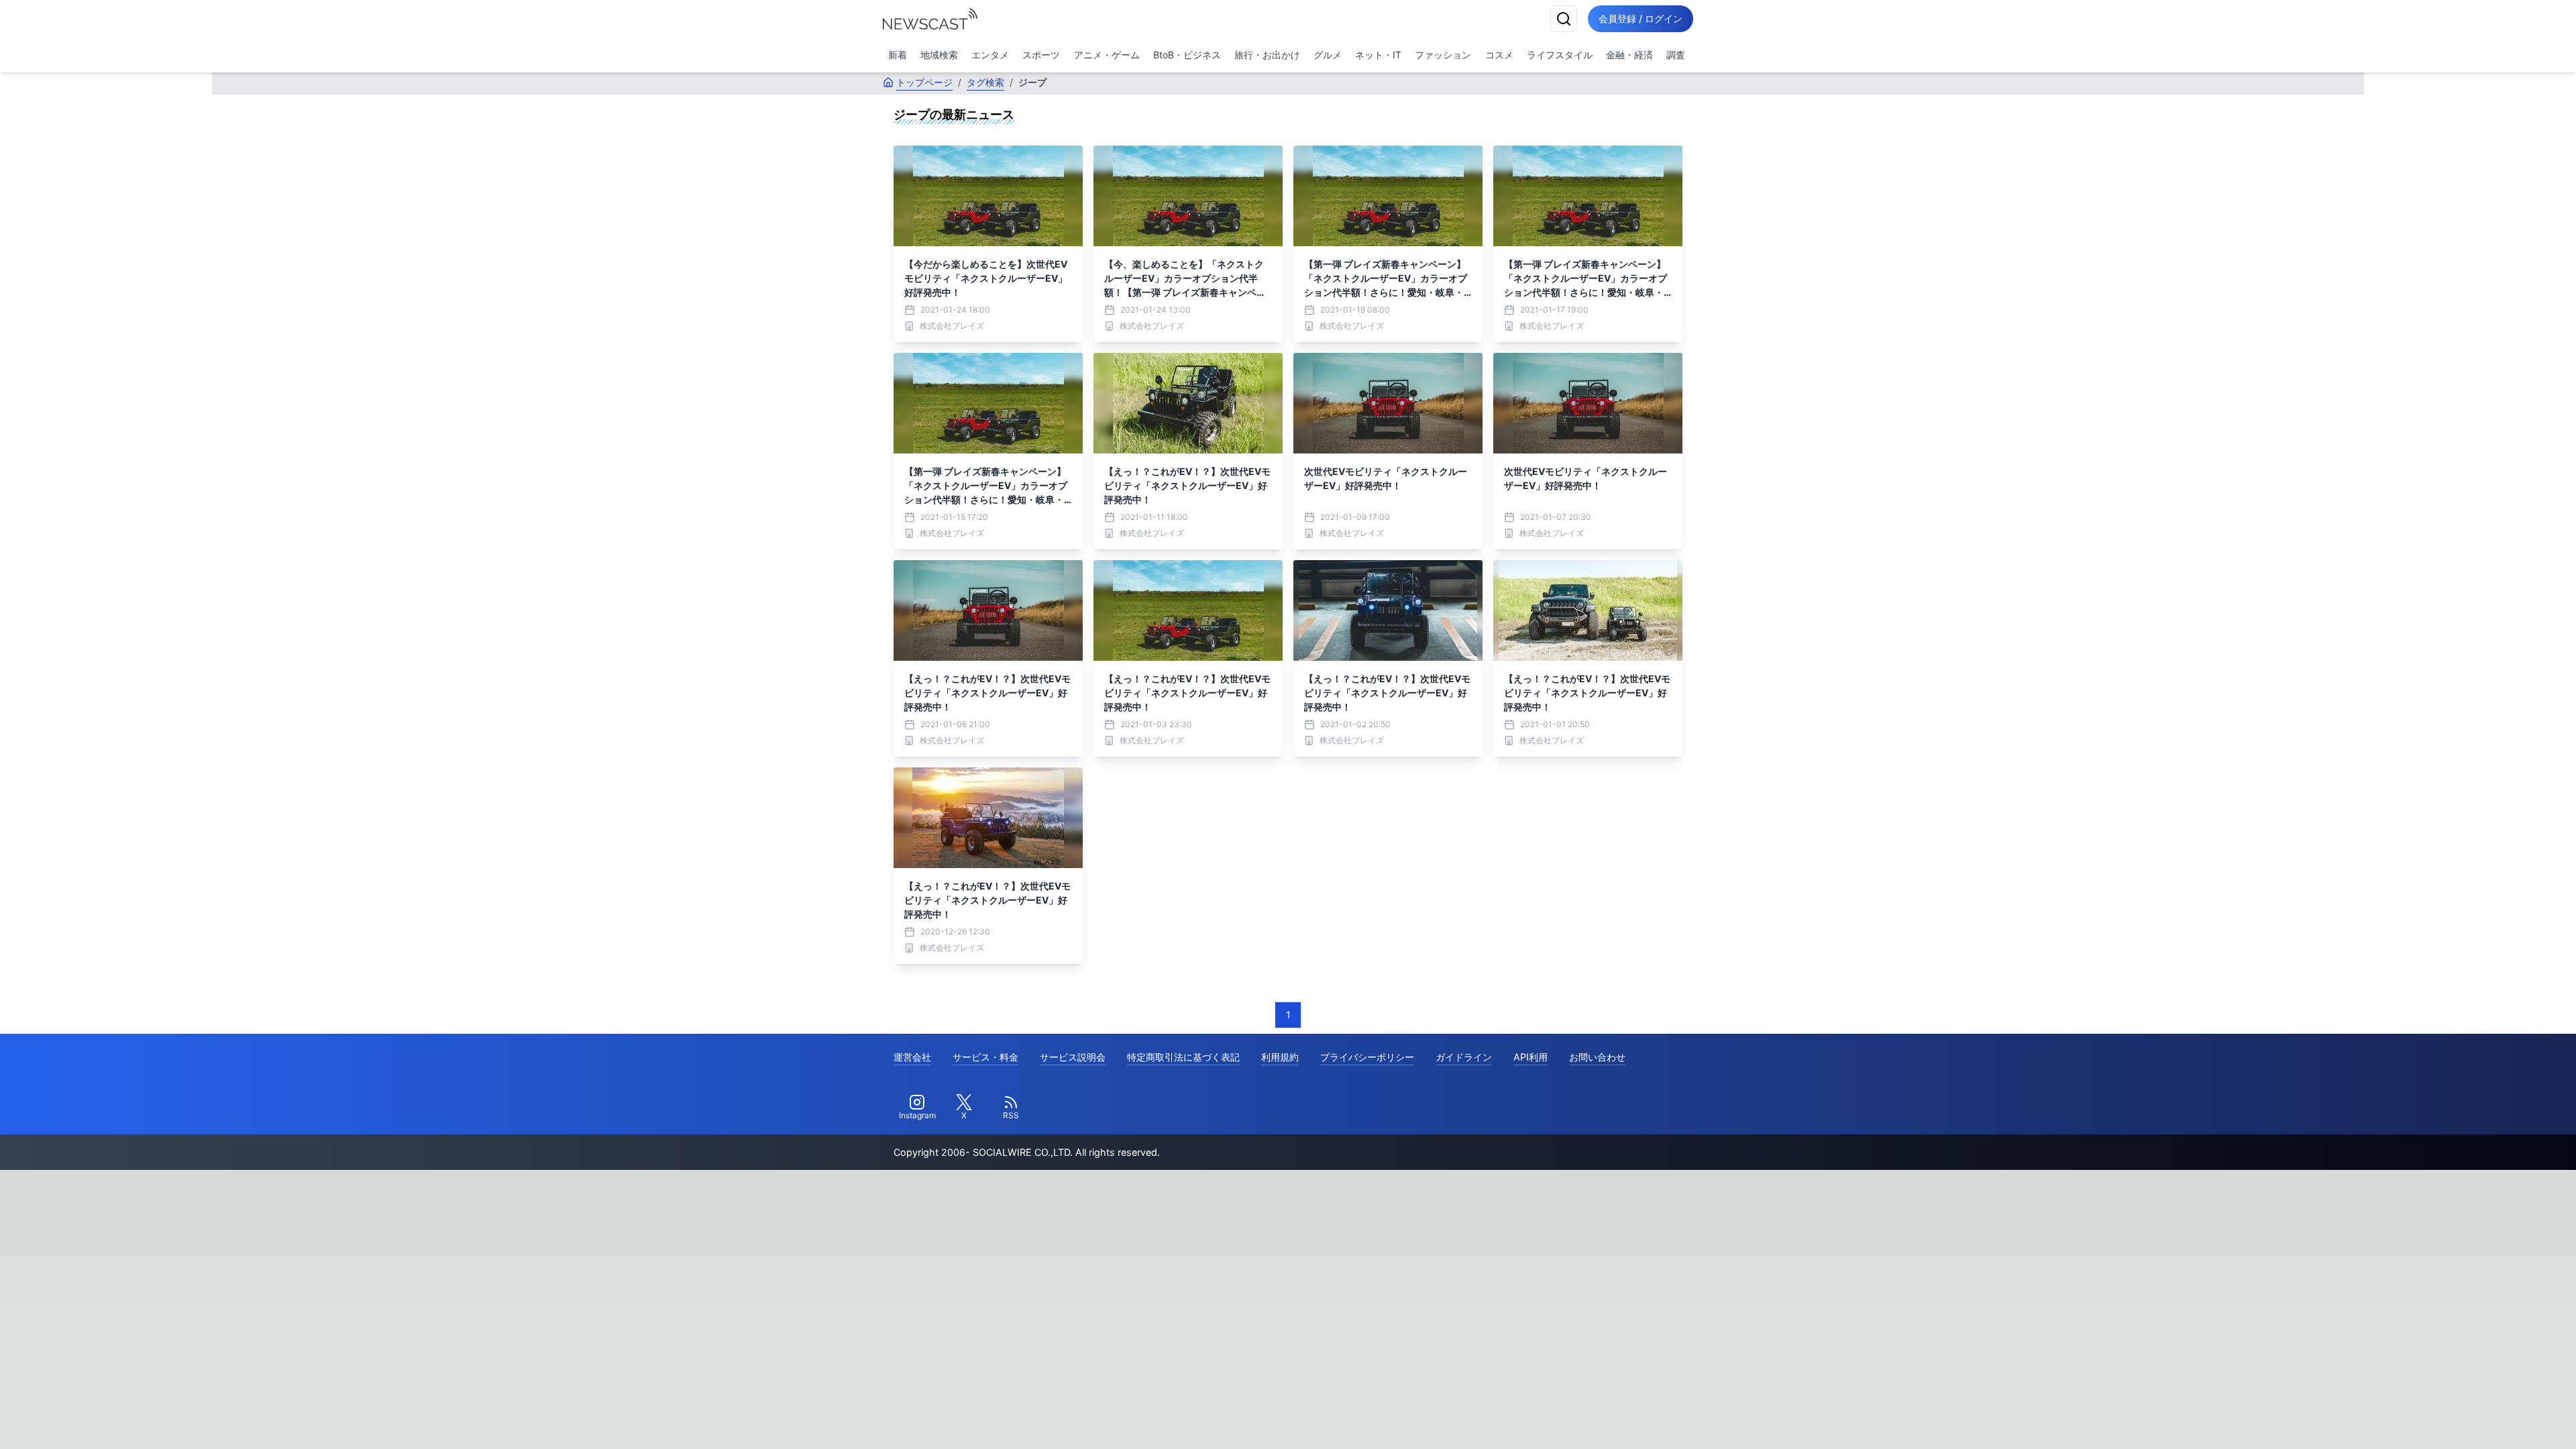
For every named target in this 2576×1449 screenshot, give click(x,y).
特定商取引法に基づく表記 (1183, 1057)
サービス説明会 (1073, 1057)
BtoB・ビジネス (1187, 55)
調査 (1676, 55)
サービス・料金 (985, 1057)
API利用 (1531, 1057)
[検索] (1564, 19)
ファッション (1443, 55)
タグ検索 (985, 82)
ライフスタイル (1560, 55)
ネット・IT (1378, 55)
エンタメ (990, 55)
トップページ (924, 82)
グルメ (1328, 55)
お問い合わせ (1597, 1057)
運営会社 (912, 1057)
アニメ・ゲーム (1107, 55)
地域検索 (939, 55)
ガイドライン (1464, 1057)
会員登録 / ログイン (1641, 18)
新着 (898, 55)
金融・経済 (1629, 55)
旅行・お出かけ (1267, 55)
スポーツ (1041, 55)
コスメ (1499, 55)
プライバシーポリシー (1367, 1057)
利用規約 (1280, 1057)
